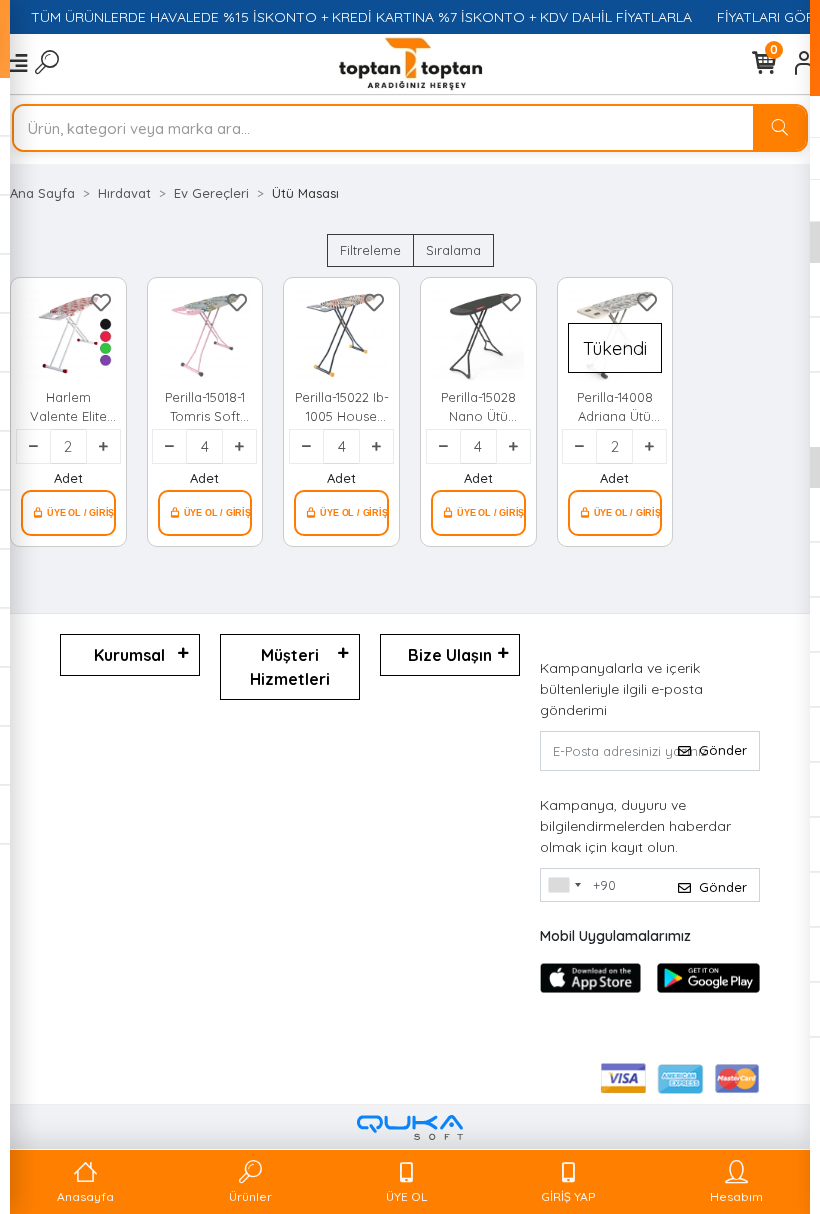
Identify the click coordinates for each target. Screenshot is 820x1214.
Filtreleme (370, 250)
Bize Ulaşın (450, 655)
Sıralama (453, 250)
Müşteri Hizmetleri (290, 667)
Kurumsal (129, 655)
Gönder (723, 750)
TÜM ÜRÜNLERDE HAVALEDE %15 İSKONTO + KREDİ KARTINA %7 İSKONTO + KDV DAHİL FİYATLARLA (351, 17)
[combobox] (564, 885)
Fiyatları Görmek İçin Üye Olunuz (68, 513)
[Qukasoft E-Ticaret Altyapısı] (410, 1127)
